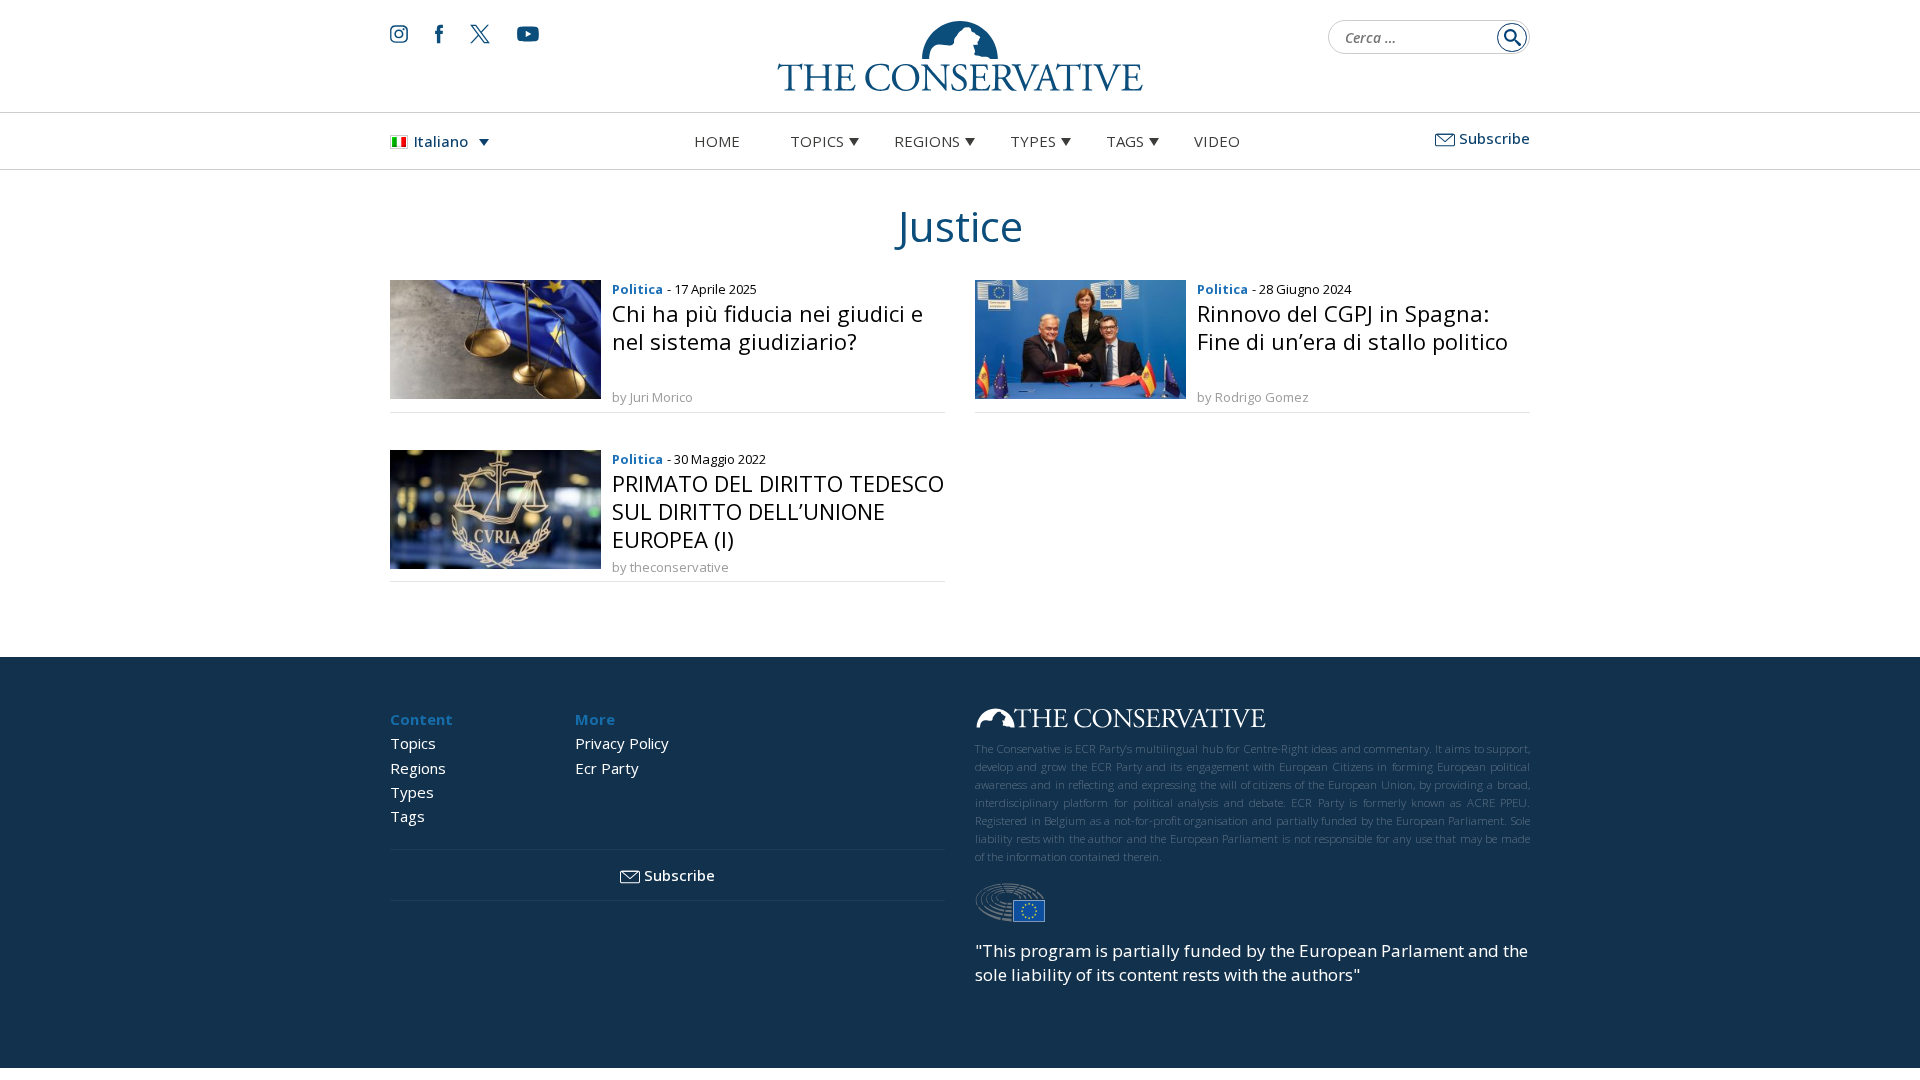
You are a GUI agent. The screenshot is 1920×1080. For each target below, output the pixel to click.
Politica (637, 289)
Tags (1125, 141)
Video (1217, 141)
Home (717, 141)
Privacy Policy (622, 743)
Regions (927, 141)
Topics (817, 141)
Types (1033, 141)
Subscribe (1494, 138)
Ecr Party (607, 768)
